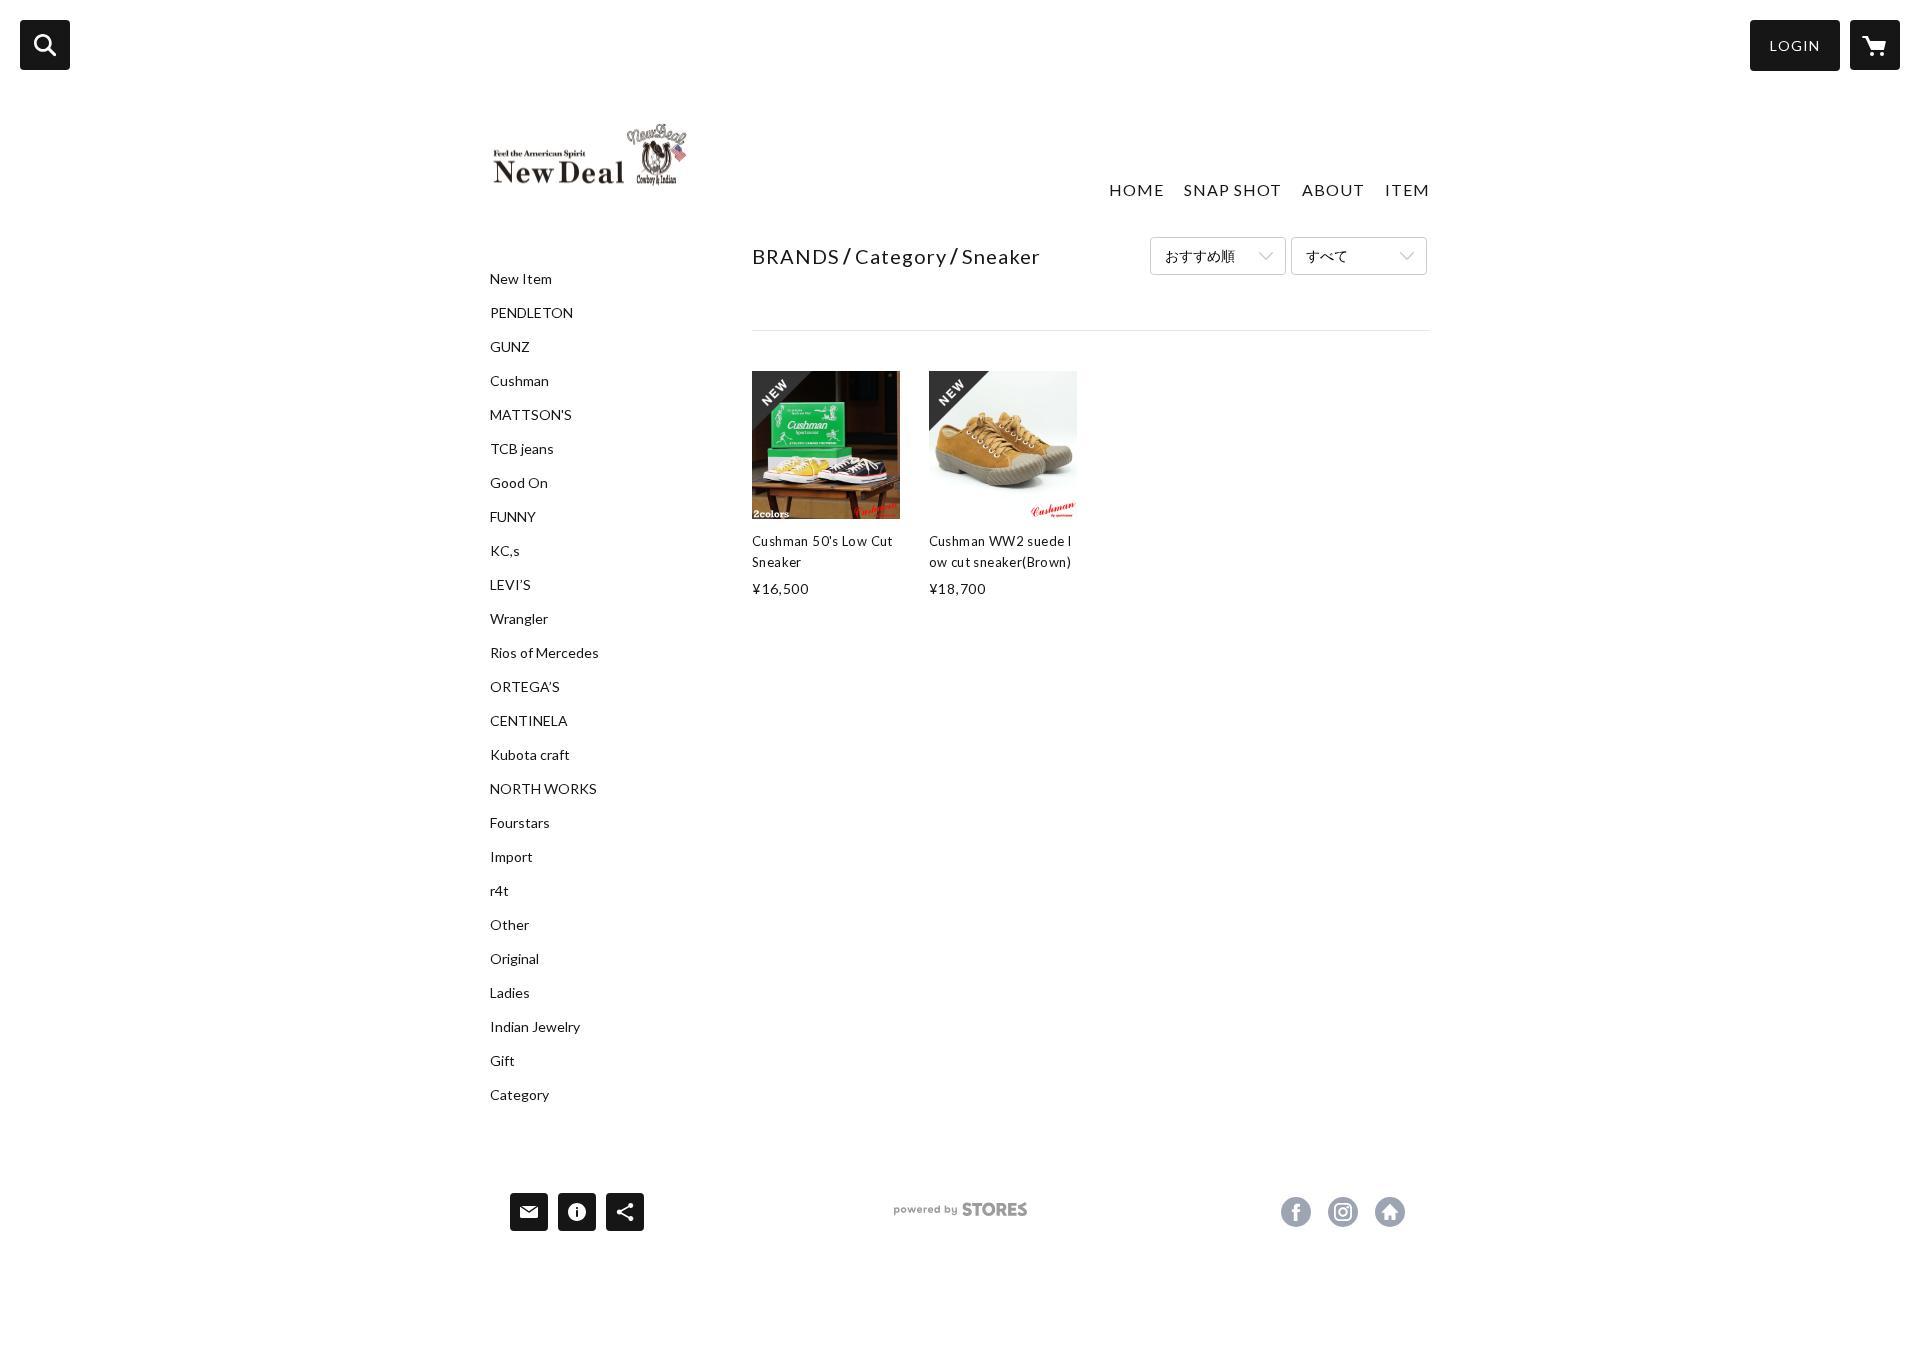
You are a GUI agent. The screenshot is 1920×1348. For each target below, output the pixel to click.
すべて (1327, 255)
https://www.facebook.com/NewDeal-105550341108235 (1296, 1212)
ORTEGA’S (525, 687)
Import (511, 857)
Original (514, 959)
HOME (1136, 189)
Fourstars (520, 823)
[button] (1795, 45)
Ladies (510, 993)
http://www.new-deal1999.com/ (1390, 1212)
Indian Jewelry (535, 1027)
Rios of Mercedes (544, 653)
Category (519, 1095)
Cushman (519, 381)
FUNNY (513, 517)
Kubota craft (530, 755)
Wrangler (519, 619)
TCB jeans (522, 449)
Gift (502, 1061)
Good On (519, 483)
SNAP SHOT (1233, 189)
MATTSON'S (531, 415)
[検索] (45, 45)
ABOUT (1333, 189)
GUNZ (510, 347)
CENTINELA (529, 721)
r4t (499, 891)
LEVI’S (510, 585)
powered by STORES (960, 1216)
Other (509, 925)
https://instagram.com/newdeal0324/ (1343, 1212)
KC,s (505, 551)
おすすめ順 (1200, 255)
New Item (521, 279)
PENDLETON (531, 313)
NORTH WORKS (543, 789)
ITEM (1407, 189)
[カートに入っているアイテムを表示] (1875, 45)
